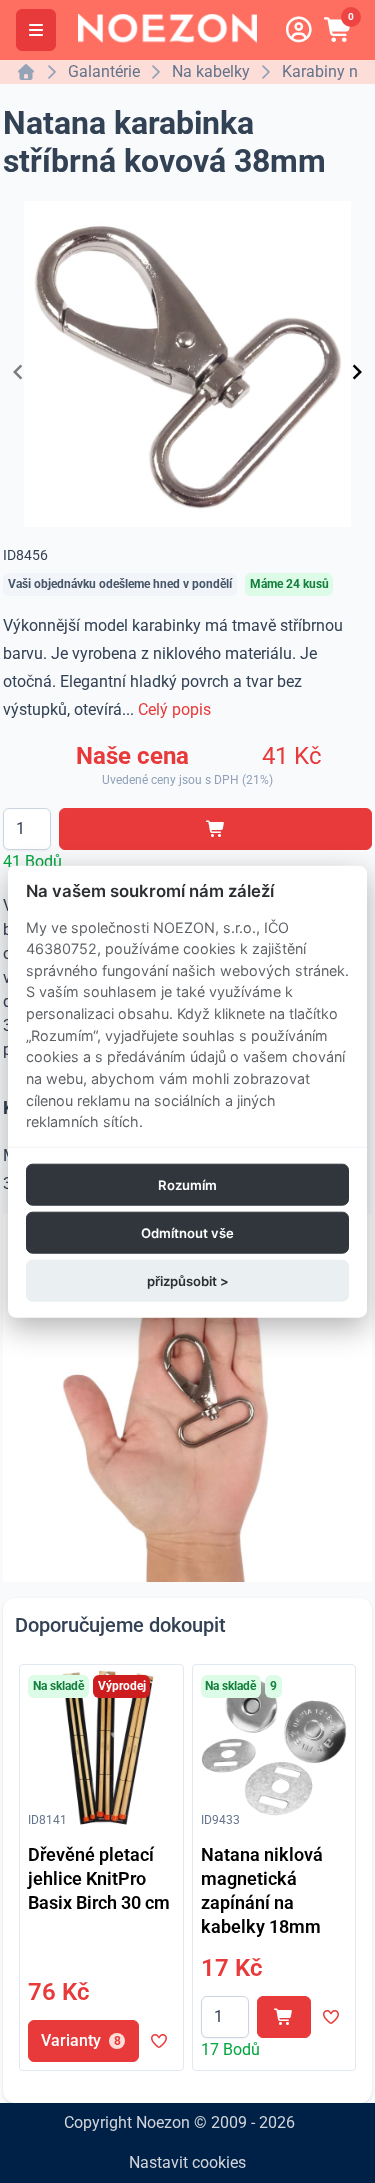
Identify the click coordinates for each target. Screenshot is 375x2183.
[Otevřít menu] (36, 30)
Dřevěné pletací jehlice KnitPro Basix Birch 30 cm (99, 1878)
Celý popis (174, 709)
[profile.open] (299, 30)
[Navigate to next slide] (357, 372)
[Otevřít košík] (339, 30)
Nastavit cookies (187, 2162)
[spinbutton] (27, 829)
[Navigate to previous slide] (18, 372)
